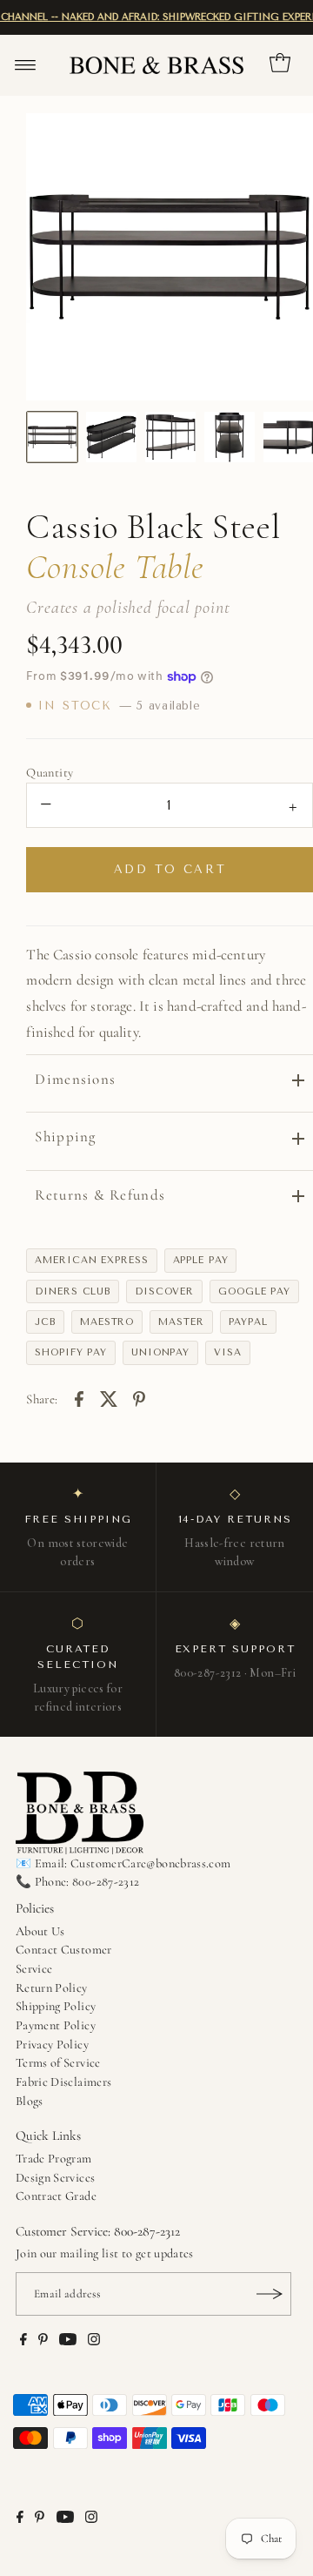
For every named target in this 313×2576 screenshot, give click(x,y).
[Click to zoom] (285, 141)
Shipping (65, 1137)
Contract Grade (56, 2196)
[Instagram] (94, 2342)
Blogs (30, 2101)
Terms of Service (58, 2063)
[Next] (285, 257)
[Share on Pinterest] (139, 1397)
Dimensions (75, 1079)
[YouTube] (68, 2342)
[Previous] (54, 257)
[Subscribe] (270, 2294)
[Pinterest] (43, 2342)
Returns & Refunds (100, 1195)
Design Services (55, 2178)
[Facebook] (23, 2342)
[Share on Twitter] (109, 1397)
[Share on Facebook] (79, 1397)
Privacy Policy (52, 2045)
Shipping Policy (56, 2006)
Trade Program (54, 2159)
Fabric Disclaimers (64, 2082)
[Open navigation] (26, 65)
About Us (40, 1931)
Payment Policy (56, 2025)
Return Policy (52, 1988)
